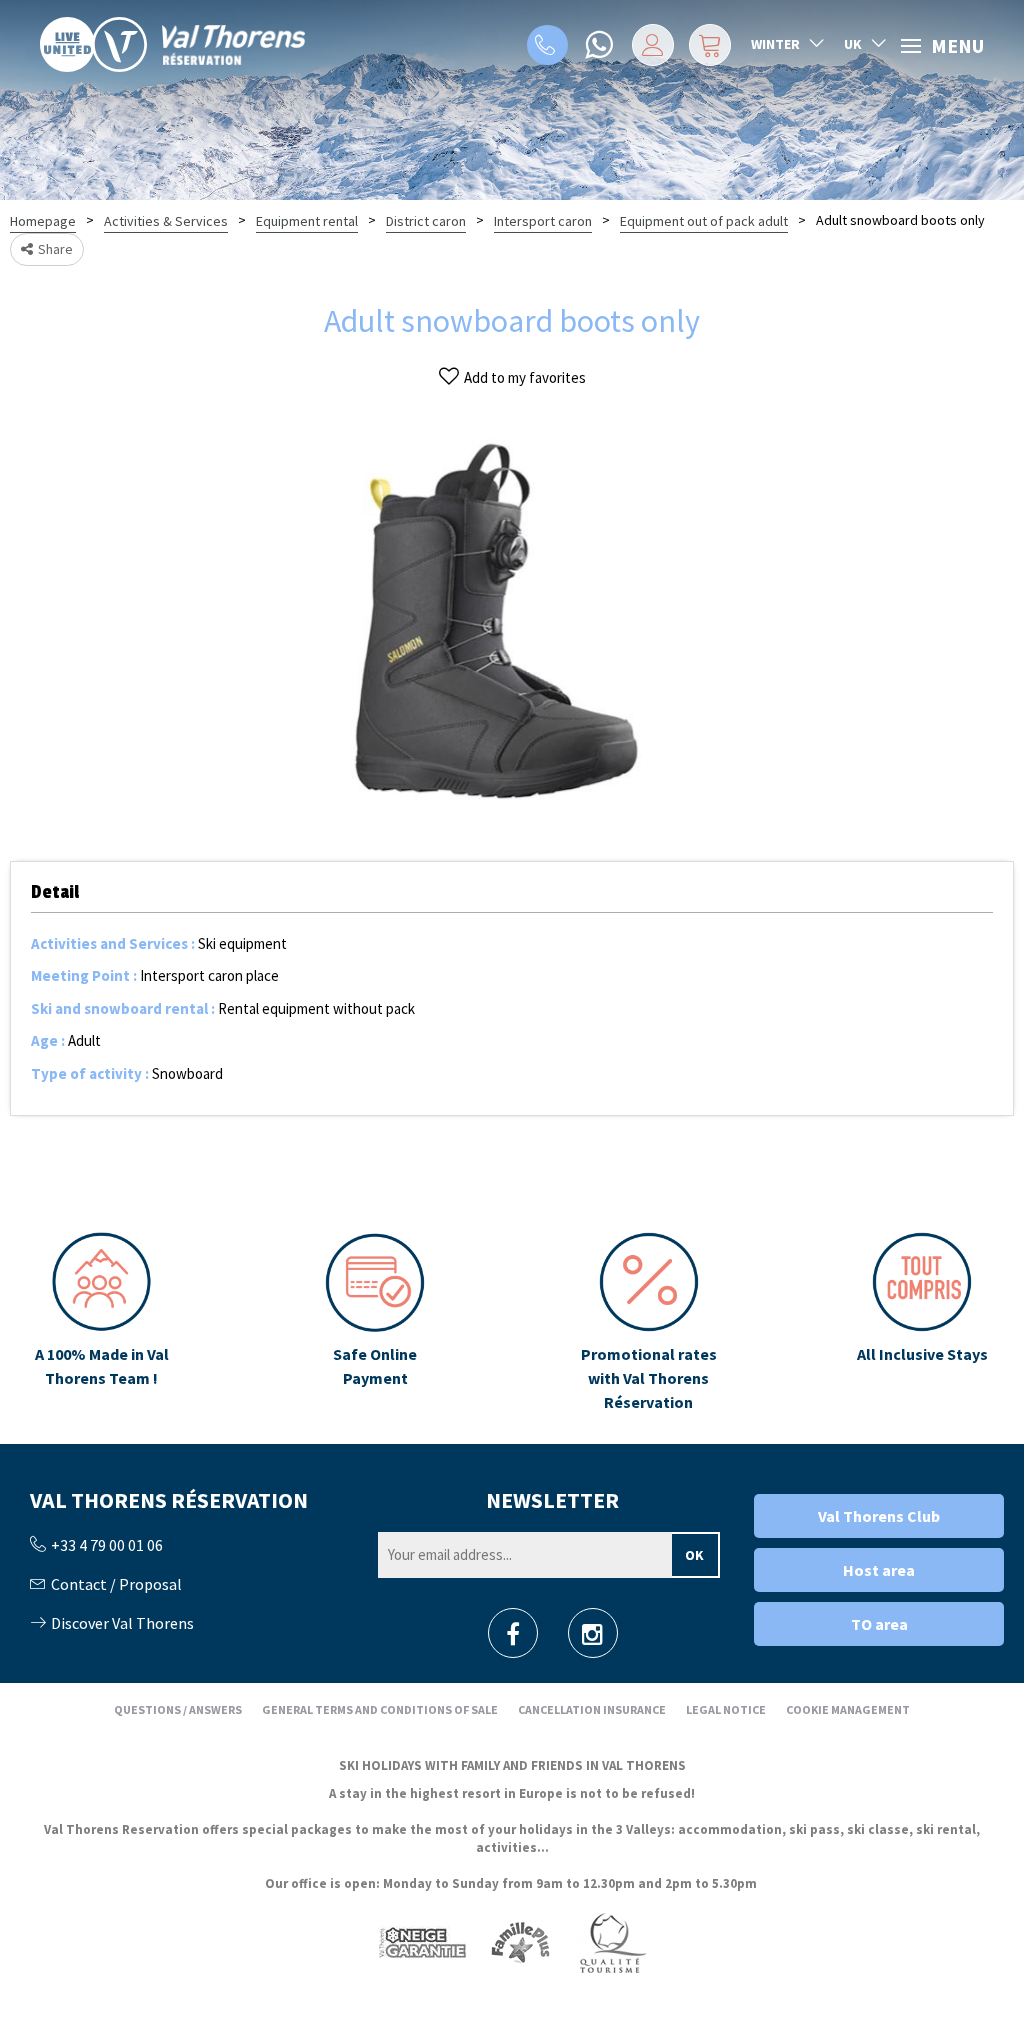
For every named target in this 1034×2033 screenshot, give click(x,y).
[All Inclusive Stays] (922, 1323)
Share (55, 249)
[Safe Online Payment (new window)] (375, 1323)
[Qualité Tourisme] (612, 1941)
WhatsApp (601, 45)
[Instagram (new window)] (592, 1639)
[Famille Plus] (520, 1941)
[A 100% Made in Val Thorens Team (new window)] (102, 1323)
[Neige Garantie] (421, 1941)
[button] (710, 45)
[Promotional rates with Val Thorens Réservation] (649, 1323)
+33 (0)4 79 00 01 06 (547, 45)
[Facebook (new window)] (513, 1639)
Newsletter (552, 1500)
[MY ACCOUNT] (653, 45)
